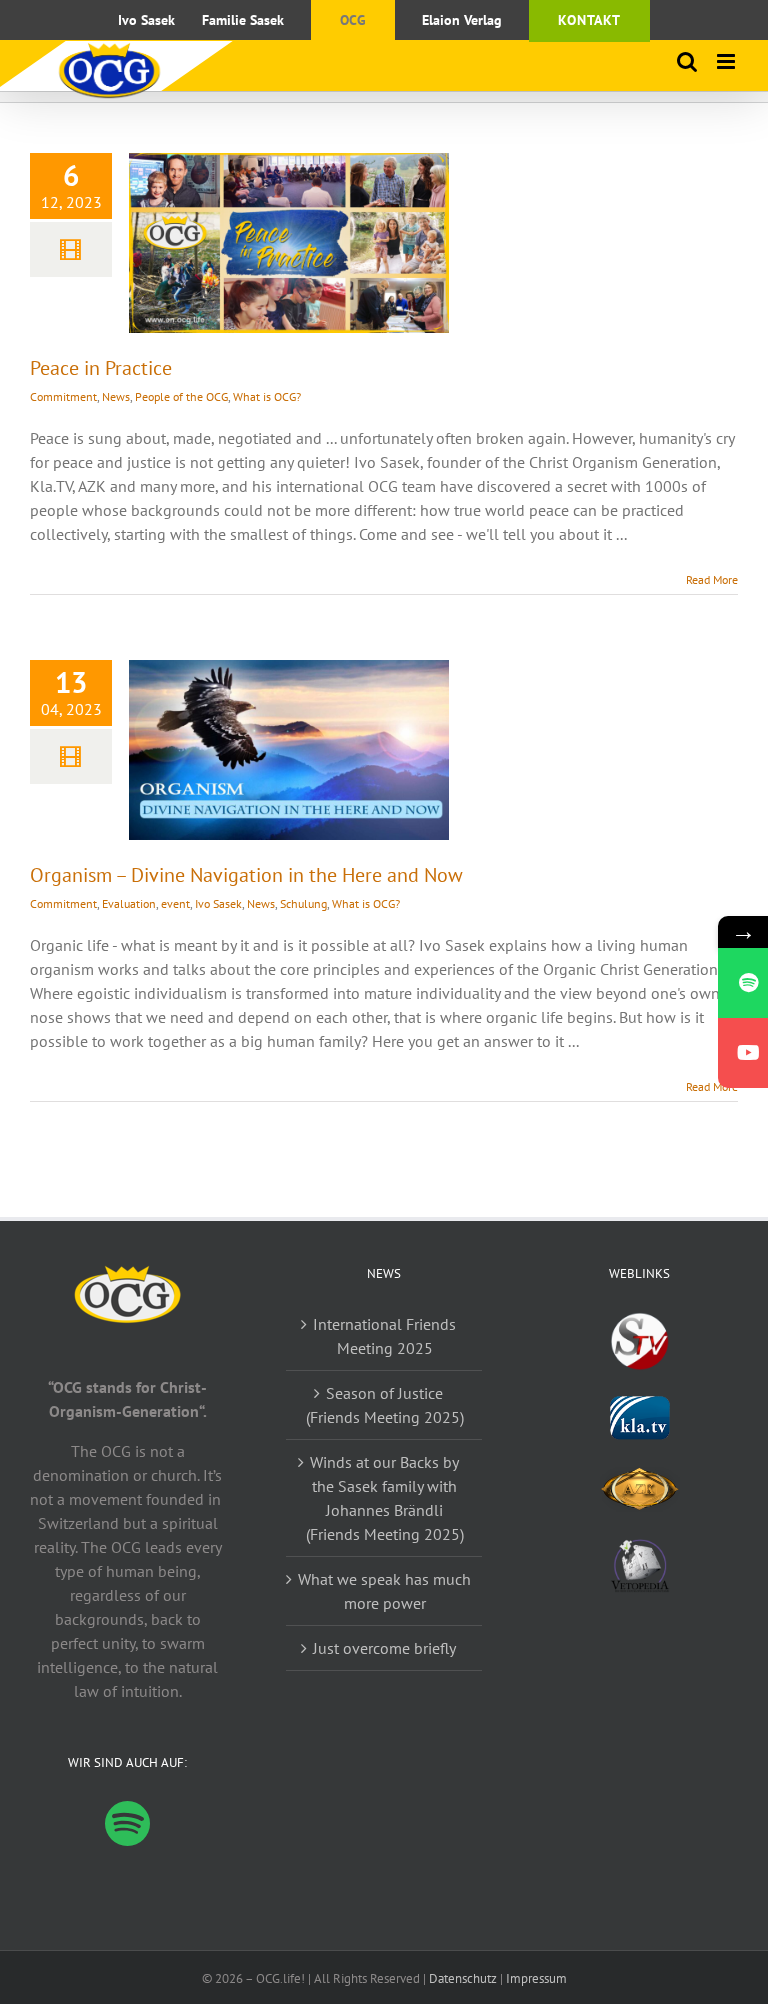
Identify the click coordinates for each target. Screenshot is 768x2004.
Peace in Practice (101, 368)
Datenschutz (463, 1978)
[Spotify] (127, 1823)
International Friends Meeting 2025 (384, 1336)
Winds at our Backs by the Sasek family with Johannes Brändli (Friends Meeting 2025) (385, 1498)
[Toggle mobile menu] (727, 61)
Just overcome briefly (384, 1648)
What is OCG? (267, 396)
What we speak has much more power (384, 1591)
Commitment (63, 396)
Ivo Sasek (218, 903)
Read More (712, 579)
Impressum (536, 1978)
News (116, 396)
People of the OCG (181, 396)
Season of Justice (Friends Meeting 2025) (385, 1405)
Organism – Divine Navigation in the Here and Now (246, 875)
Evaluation (129, 903)
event (175, 903)
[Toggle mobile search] (687, 61)
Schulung (303, 903)
